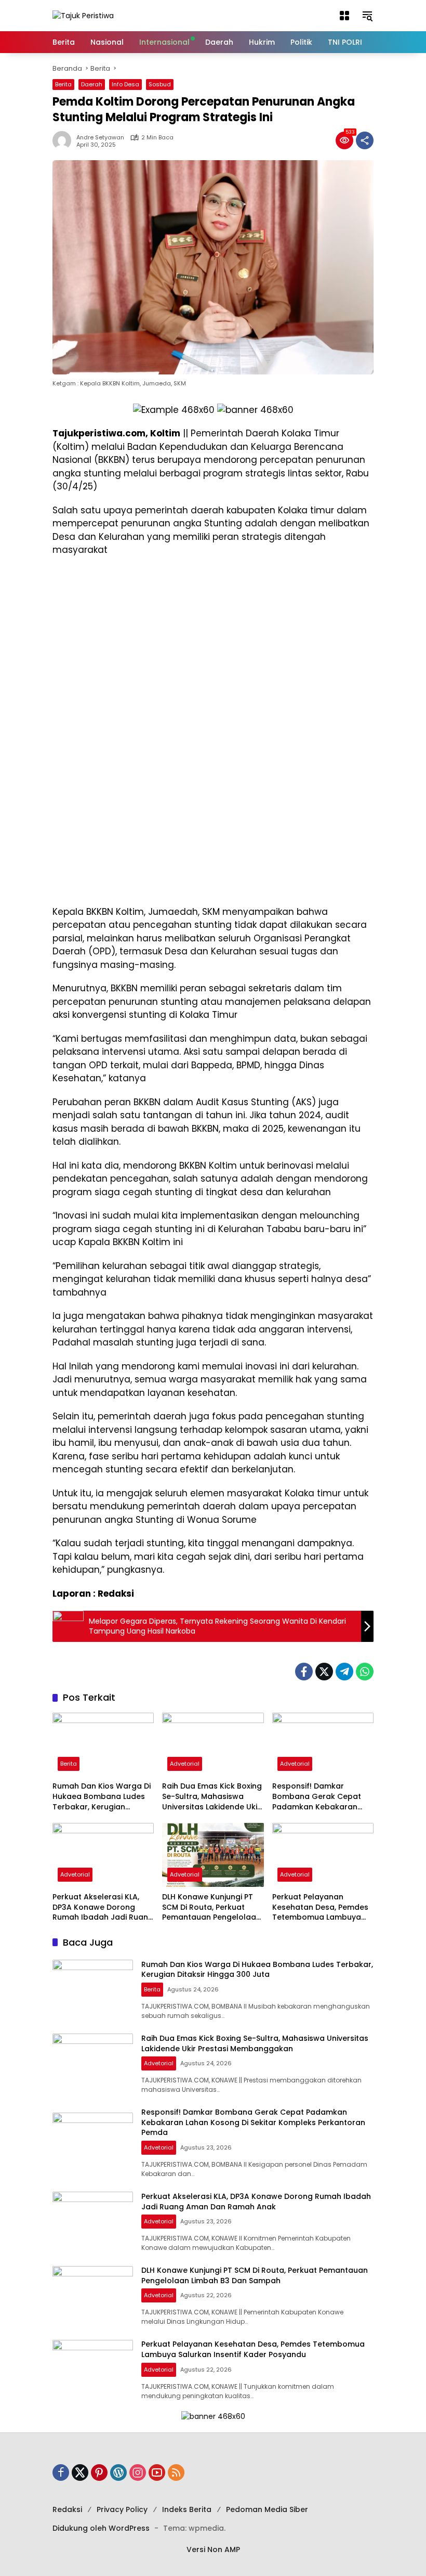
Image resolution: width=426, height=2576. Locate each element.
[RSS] (176, 2473)
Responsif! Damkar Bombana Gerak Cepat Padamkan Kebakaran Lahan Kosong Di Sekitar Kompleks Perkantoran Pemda (318, 1797)
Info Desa (125, 84)
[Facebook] (304, 1672)
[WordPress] (118, 2473)
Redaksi (67, 2509)
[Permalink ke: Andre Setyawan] (64, 140)
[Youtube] (157, 2473)
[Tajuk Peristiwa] (83, 15)
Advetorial (185, 1764)
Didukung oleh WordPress (101, 2528)
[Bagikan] (365, 140)
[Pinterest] (99, 2473)
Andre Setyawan (100, 138)
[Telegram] (344, 1672)
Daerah (92, 84)
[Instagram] (138, 2473)
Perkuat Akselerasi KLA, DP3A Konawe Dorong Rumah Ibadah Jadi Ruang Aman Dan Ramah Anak (103, 1907)
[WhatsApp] (365, 1672)
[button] (344, 16)
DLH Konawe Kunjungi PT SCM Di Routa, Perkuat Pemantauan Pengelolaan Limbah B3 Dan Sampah (211, 1907)
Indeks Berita (187, 2509)
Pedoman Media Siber (267, 2509)
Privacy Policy (122, 2509)
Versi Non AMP (213, 2549)
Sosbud (160, 84)
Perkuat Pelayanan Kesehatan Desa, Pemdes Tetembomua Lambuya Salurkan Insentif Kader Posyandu (320, 1907)
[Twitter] (324, 1672)
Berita (63, 84)
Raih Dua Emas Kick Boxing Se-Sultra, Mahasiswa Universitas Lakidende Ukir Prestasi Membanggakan (212, 1797)
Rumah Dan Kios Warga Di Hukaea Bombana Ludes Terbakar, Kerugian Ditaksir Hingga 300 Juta (102, 1797)
